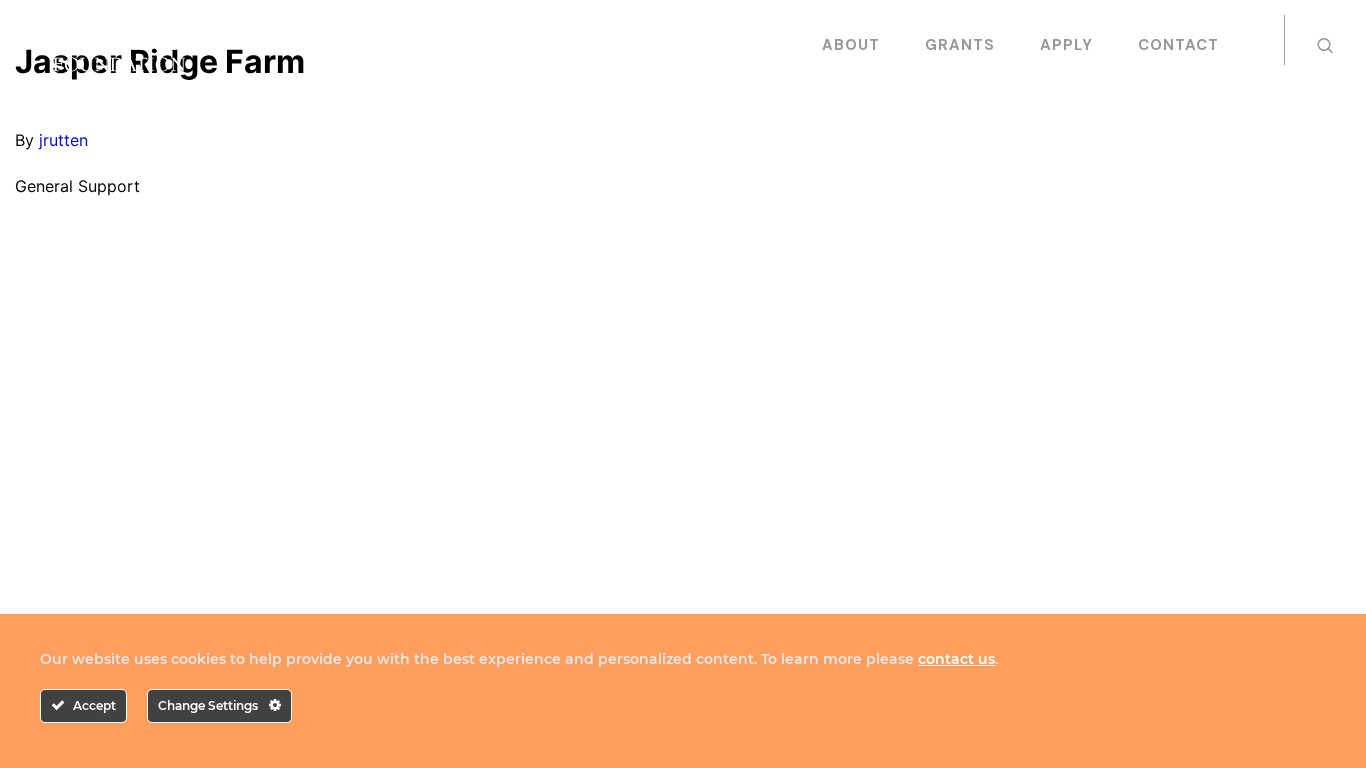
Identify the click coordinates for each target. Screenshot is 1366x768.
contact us (956, 659)
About (851, 45)
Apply (1066, 45)
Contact (1178, 45)
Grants (960, 45)
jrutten (63, 140)
